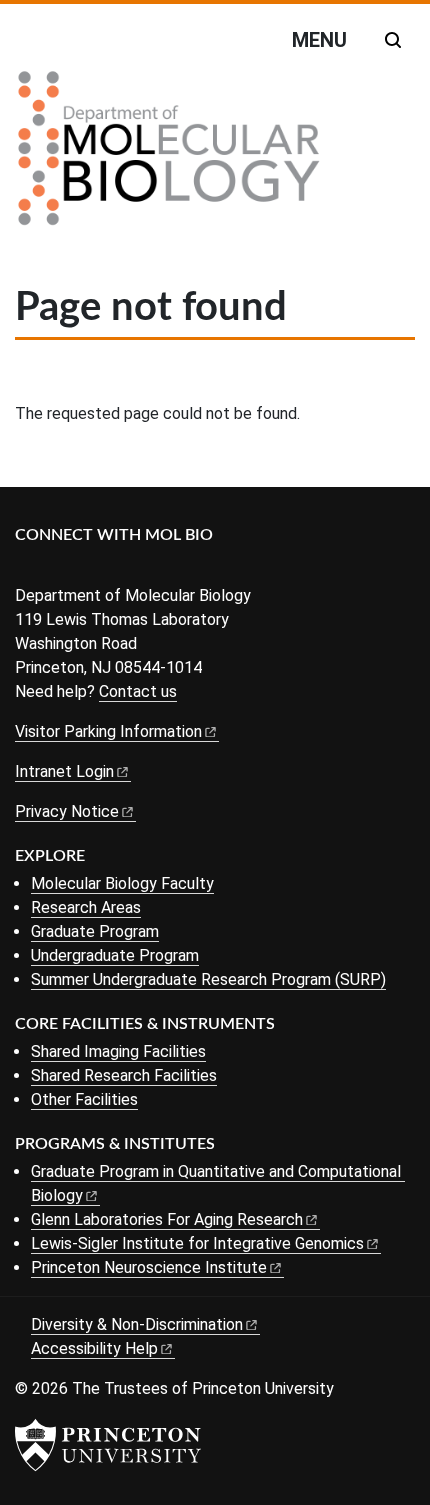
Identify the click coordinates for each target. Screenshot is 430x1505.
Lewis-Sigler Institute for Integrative (197, 1243)
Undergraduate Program (115, 955)
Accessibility (94, 1348)
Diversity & (137, 1324)
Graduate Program (95, 931)
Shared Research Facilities (124, 1075)
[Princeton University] (108, 1445)
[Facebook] (27, 568)
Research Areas (86, 907)
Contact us (138, 691)
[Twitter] (57, 568)
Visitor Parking (108, 731)
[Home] (169, 156)
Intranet (64, 771)
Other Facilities (84, 1099)
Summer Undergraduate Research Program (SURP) (208, 979)
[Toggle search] (393, 40)
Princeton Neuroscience (149, 1267)
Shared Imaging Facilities (118, 1051)
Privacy (67, 811)
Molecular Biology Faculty (122, 883)
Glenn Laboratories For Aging (167, 1219)
